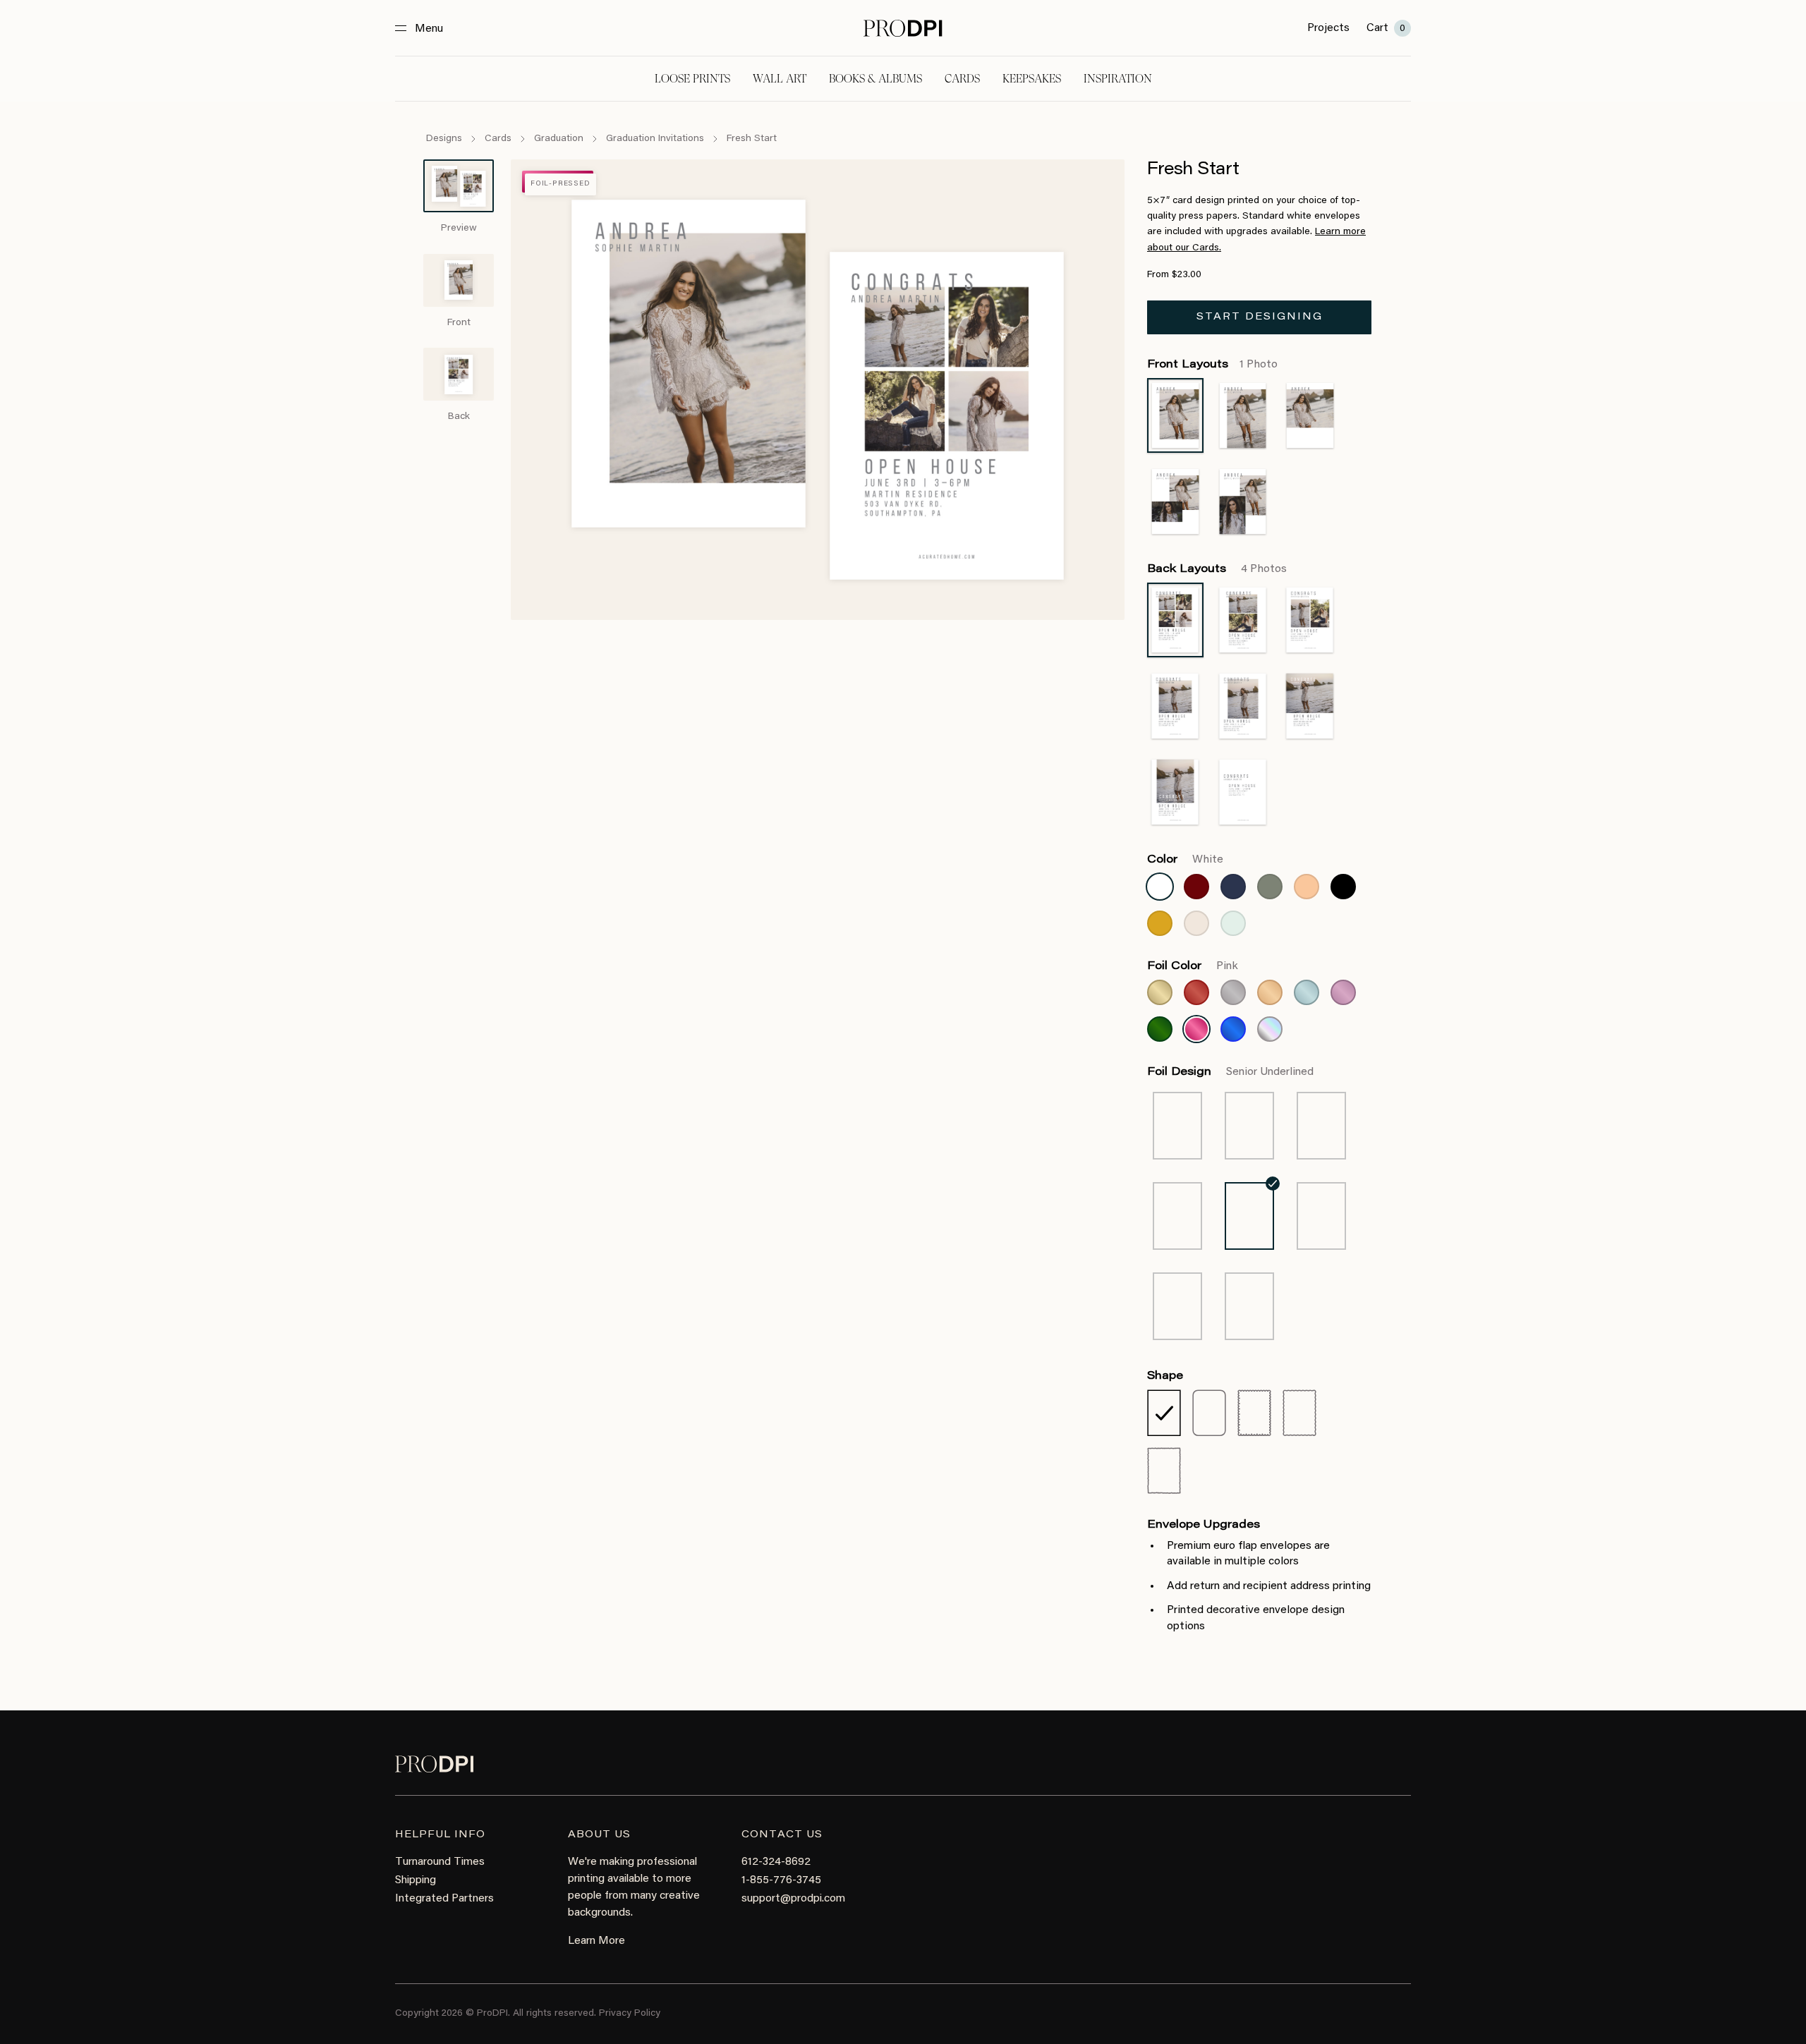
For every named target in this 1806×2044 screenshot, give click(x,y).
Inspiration (1118, 79)
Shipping (416, 1880)
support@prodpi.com (793, 1899)
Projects (1328, 28)
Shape (1165, 1376)
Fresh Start (752, 139)
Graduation (559, 139)
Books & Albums (875, 79)
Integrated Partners (444, 1899)
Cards (962, 79)
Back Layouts (1217, 569)
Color (1185, 860)
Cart (1386, 28)
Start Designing (1260, 317)
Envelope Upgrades (1204, 1525)
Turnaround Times (440, 1862)
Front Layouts (1212, 365)
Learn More (596, 1941)
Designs (444, 139)
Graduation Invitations (655, 139)
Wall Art (780, 79)
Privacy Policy (630, 2014)
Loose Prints (692, 79)
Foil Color (1193, 966)
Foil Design (1230, 1072)
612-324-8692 (776, 1862)
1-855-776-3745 (781, 1880)
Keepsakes (1032, 79)
